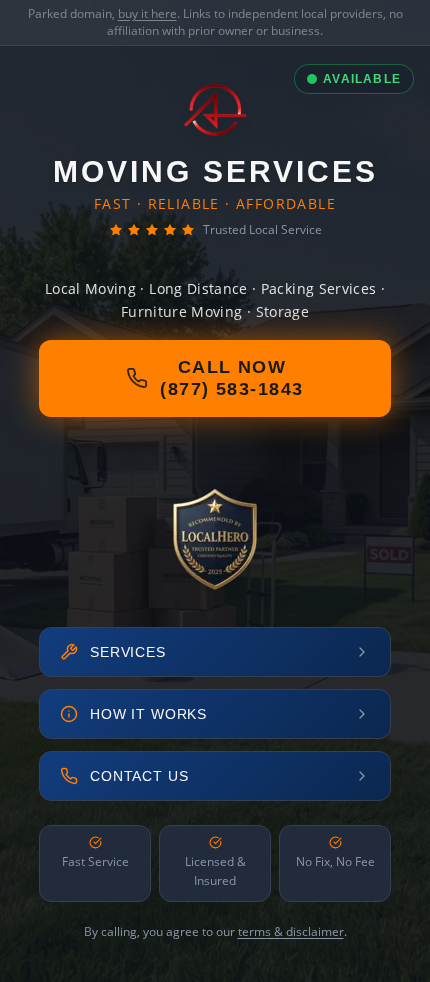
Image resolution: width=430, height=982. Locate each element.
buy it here (147, 13)
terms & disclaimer (291, 931)
